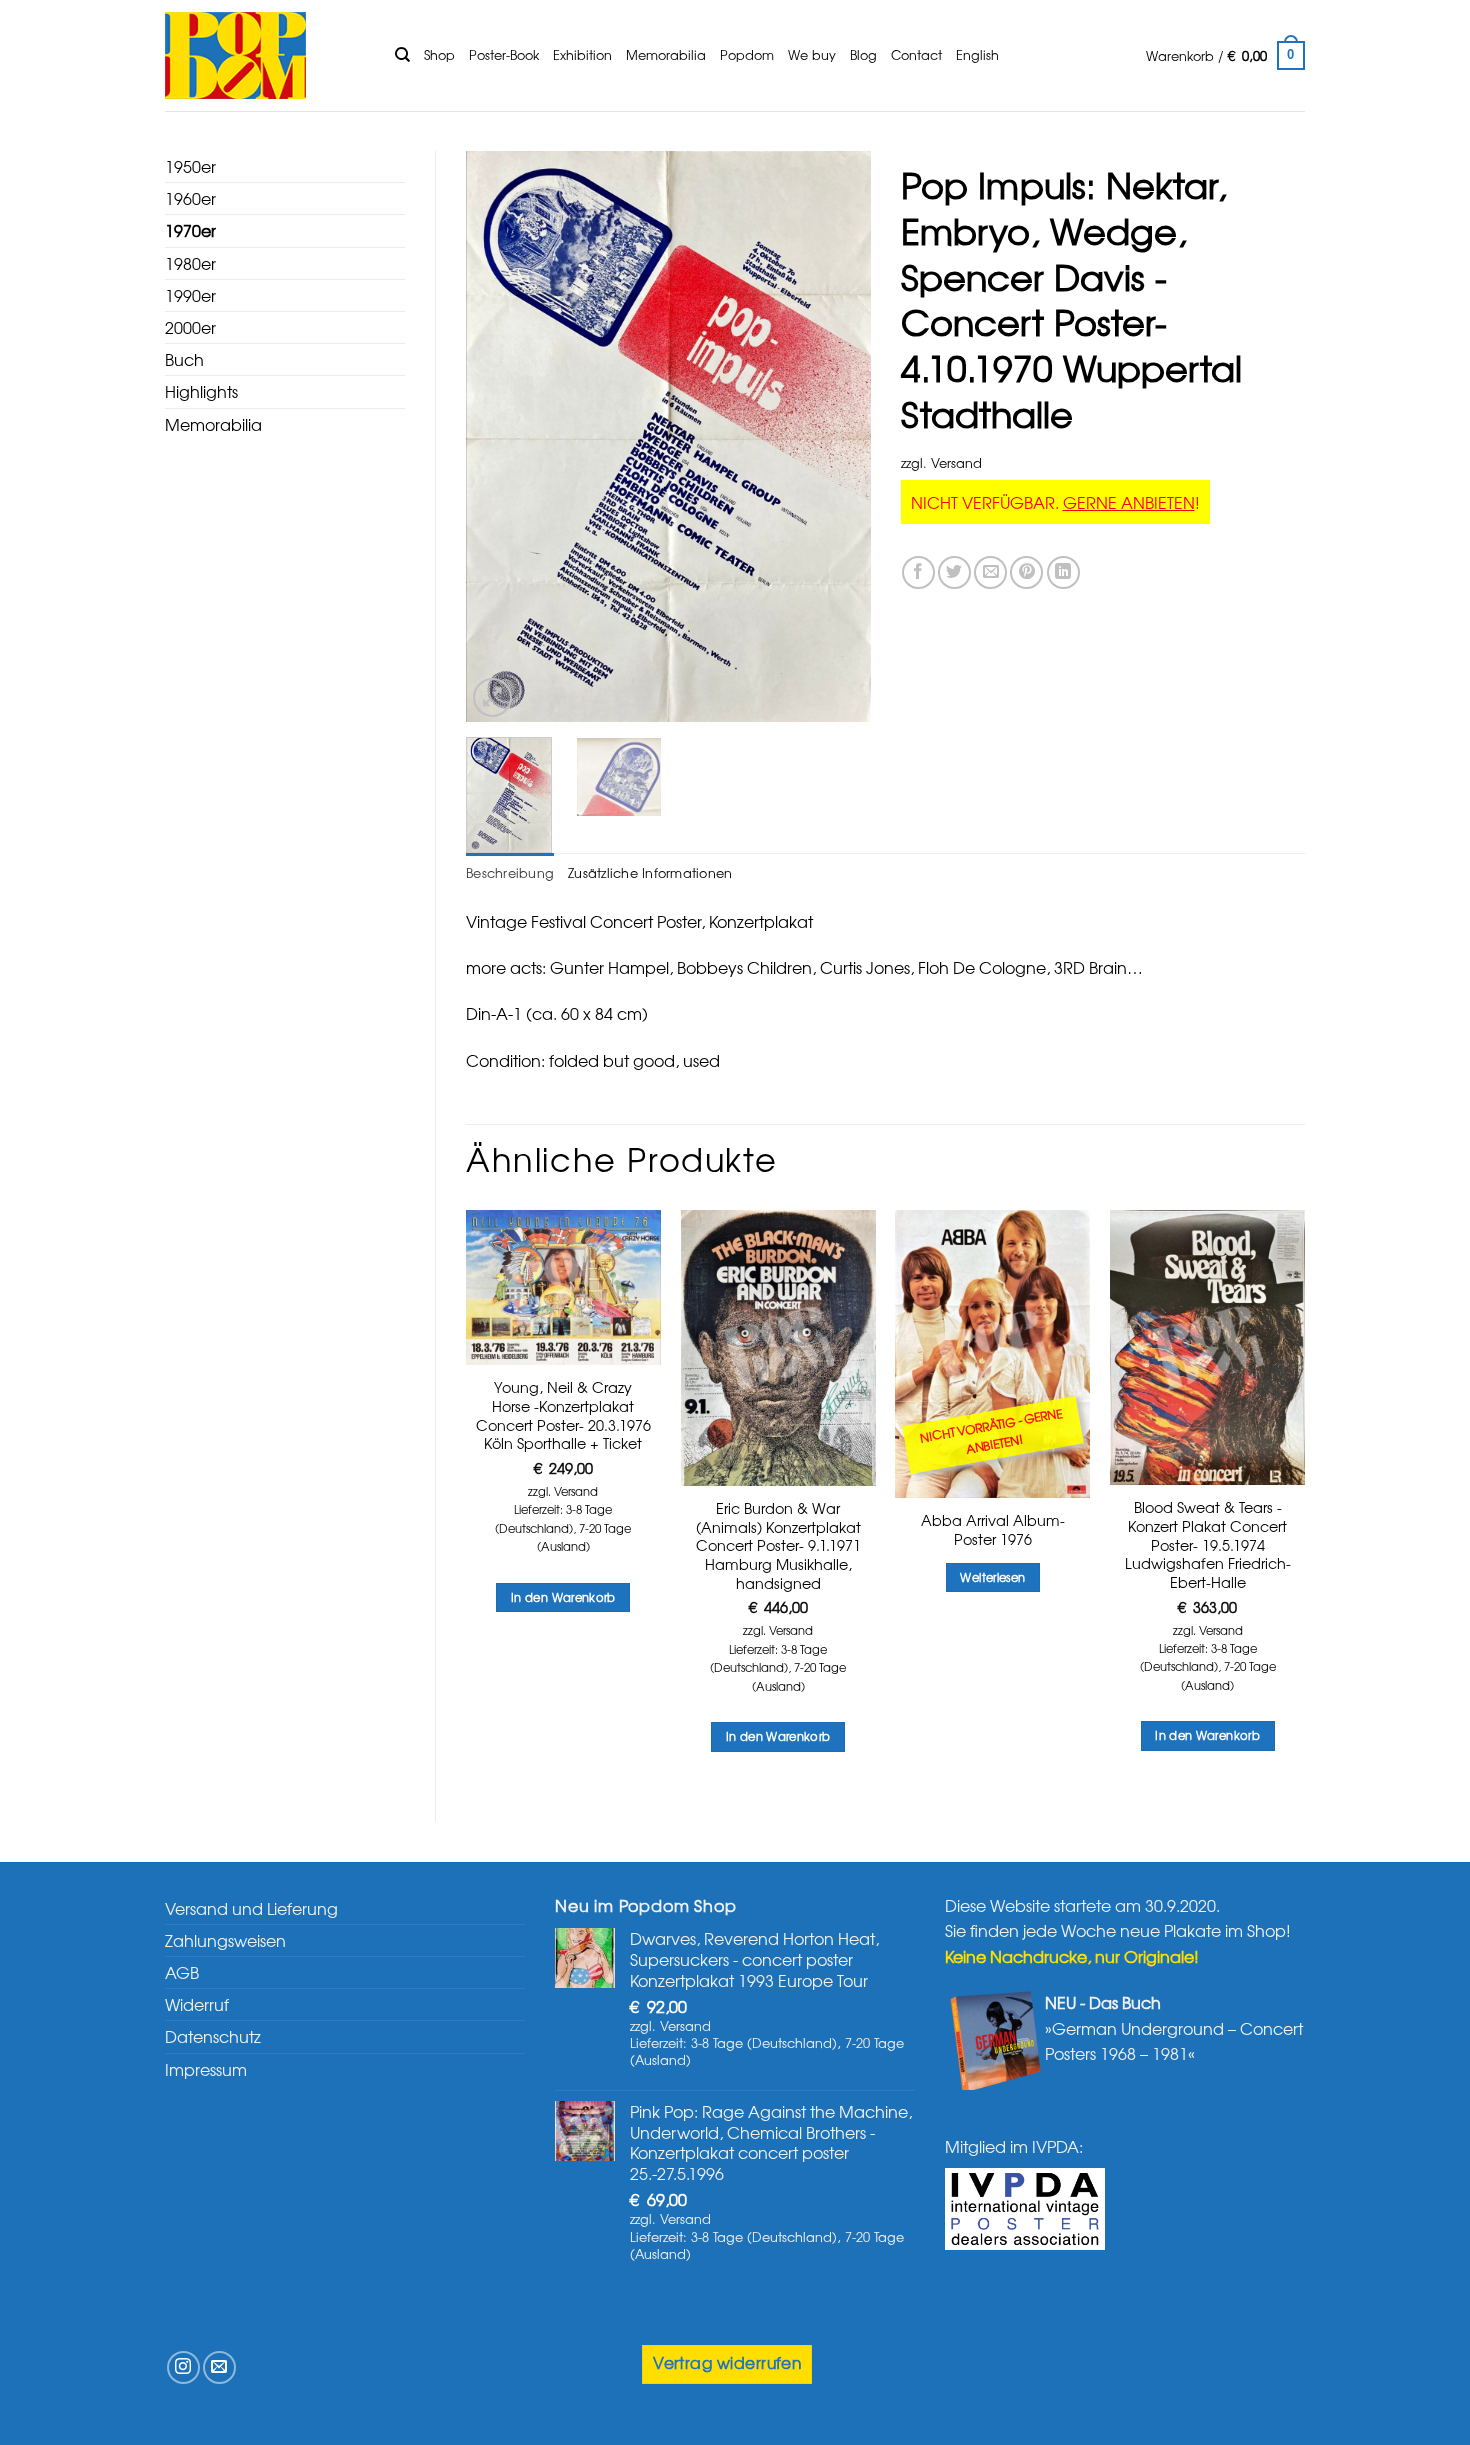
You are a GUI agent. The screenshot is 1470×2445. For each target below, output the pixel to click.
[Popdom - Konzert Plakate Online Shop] (265, 55)
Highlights (201, 391)
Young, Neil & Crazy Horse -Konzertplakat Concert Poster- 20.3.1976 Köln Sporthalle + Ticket (563, 1415)
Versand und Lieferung (251, 1908)
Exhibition (582, 54)
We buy (812, 54)
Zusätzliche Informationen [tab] (650, 872)
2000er (190, 327)
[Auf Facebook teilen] (918, 572)
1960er (190, 198)
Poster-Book (504, 54)
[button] (1225, 56)
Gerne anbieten (1129, 502)
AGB (182, 1972)
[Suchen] (402, 55)
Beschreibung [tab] (510, 872)
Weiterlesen (992, 1577)
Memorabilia (666, 54)
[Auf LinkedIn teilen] (1063, 572)
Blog (863, 54)
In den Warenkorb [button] (563, 1597)
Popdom (747, 54)
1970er (190, 230)
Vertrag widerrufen (727, 2362)
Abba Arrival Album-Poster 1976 (993, 1529)
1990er (190, 295)
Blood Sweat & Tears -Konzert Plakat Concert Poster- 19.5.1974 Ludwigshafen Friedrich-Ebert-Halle (1208, 1545)
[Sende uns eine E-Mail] (219, 2367)
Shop (439, 54)
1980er (190, 263)
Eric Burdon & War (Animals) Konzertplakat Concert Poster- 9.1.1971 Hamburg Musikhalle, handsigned (778, 1546)
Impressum (206, 2069)
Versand (956, 462)
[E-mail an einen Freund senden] (990, 572)
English (977, 54)
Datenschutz (213, 2036)
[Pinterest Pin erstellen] (1026, 572)
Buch (184, 359)
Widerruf (197, 2004)
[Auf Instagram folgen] (183, 2367)
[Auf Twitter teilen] (954, 572)
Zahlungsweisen (225, 1940)
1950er (190, 166)
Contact (916, 54)
